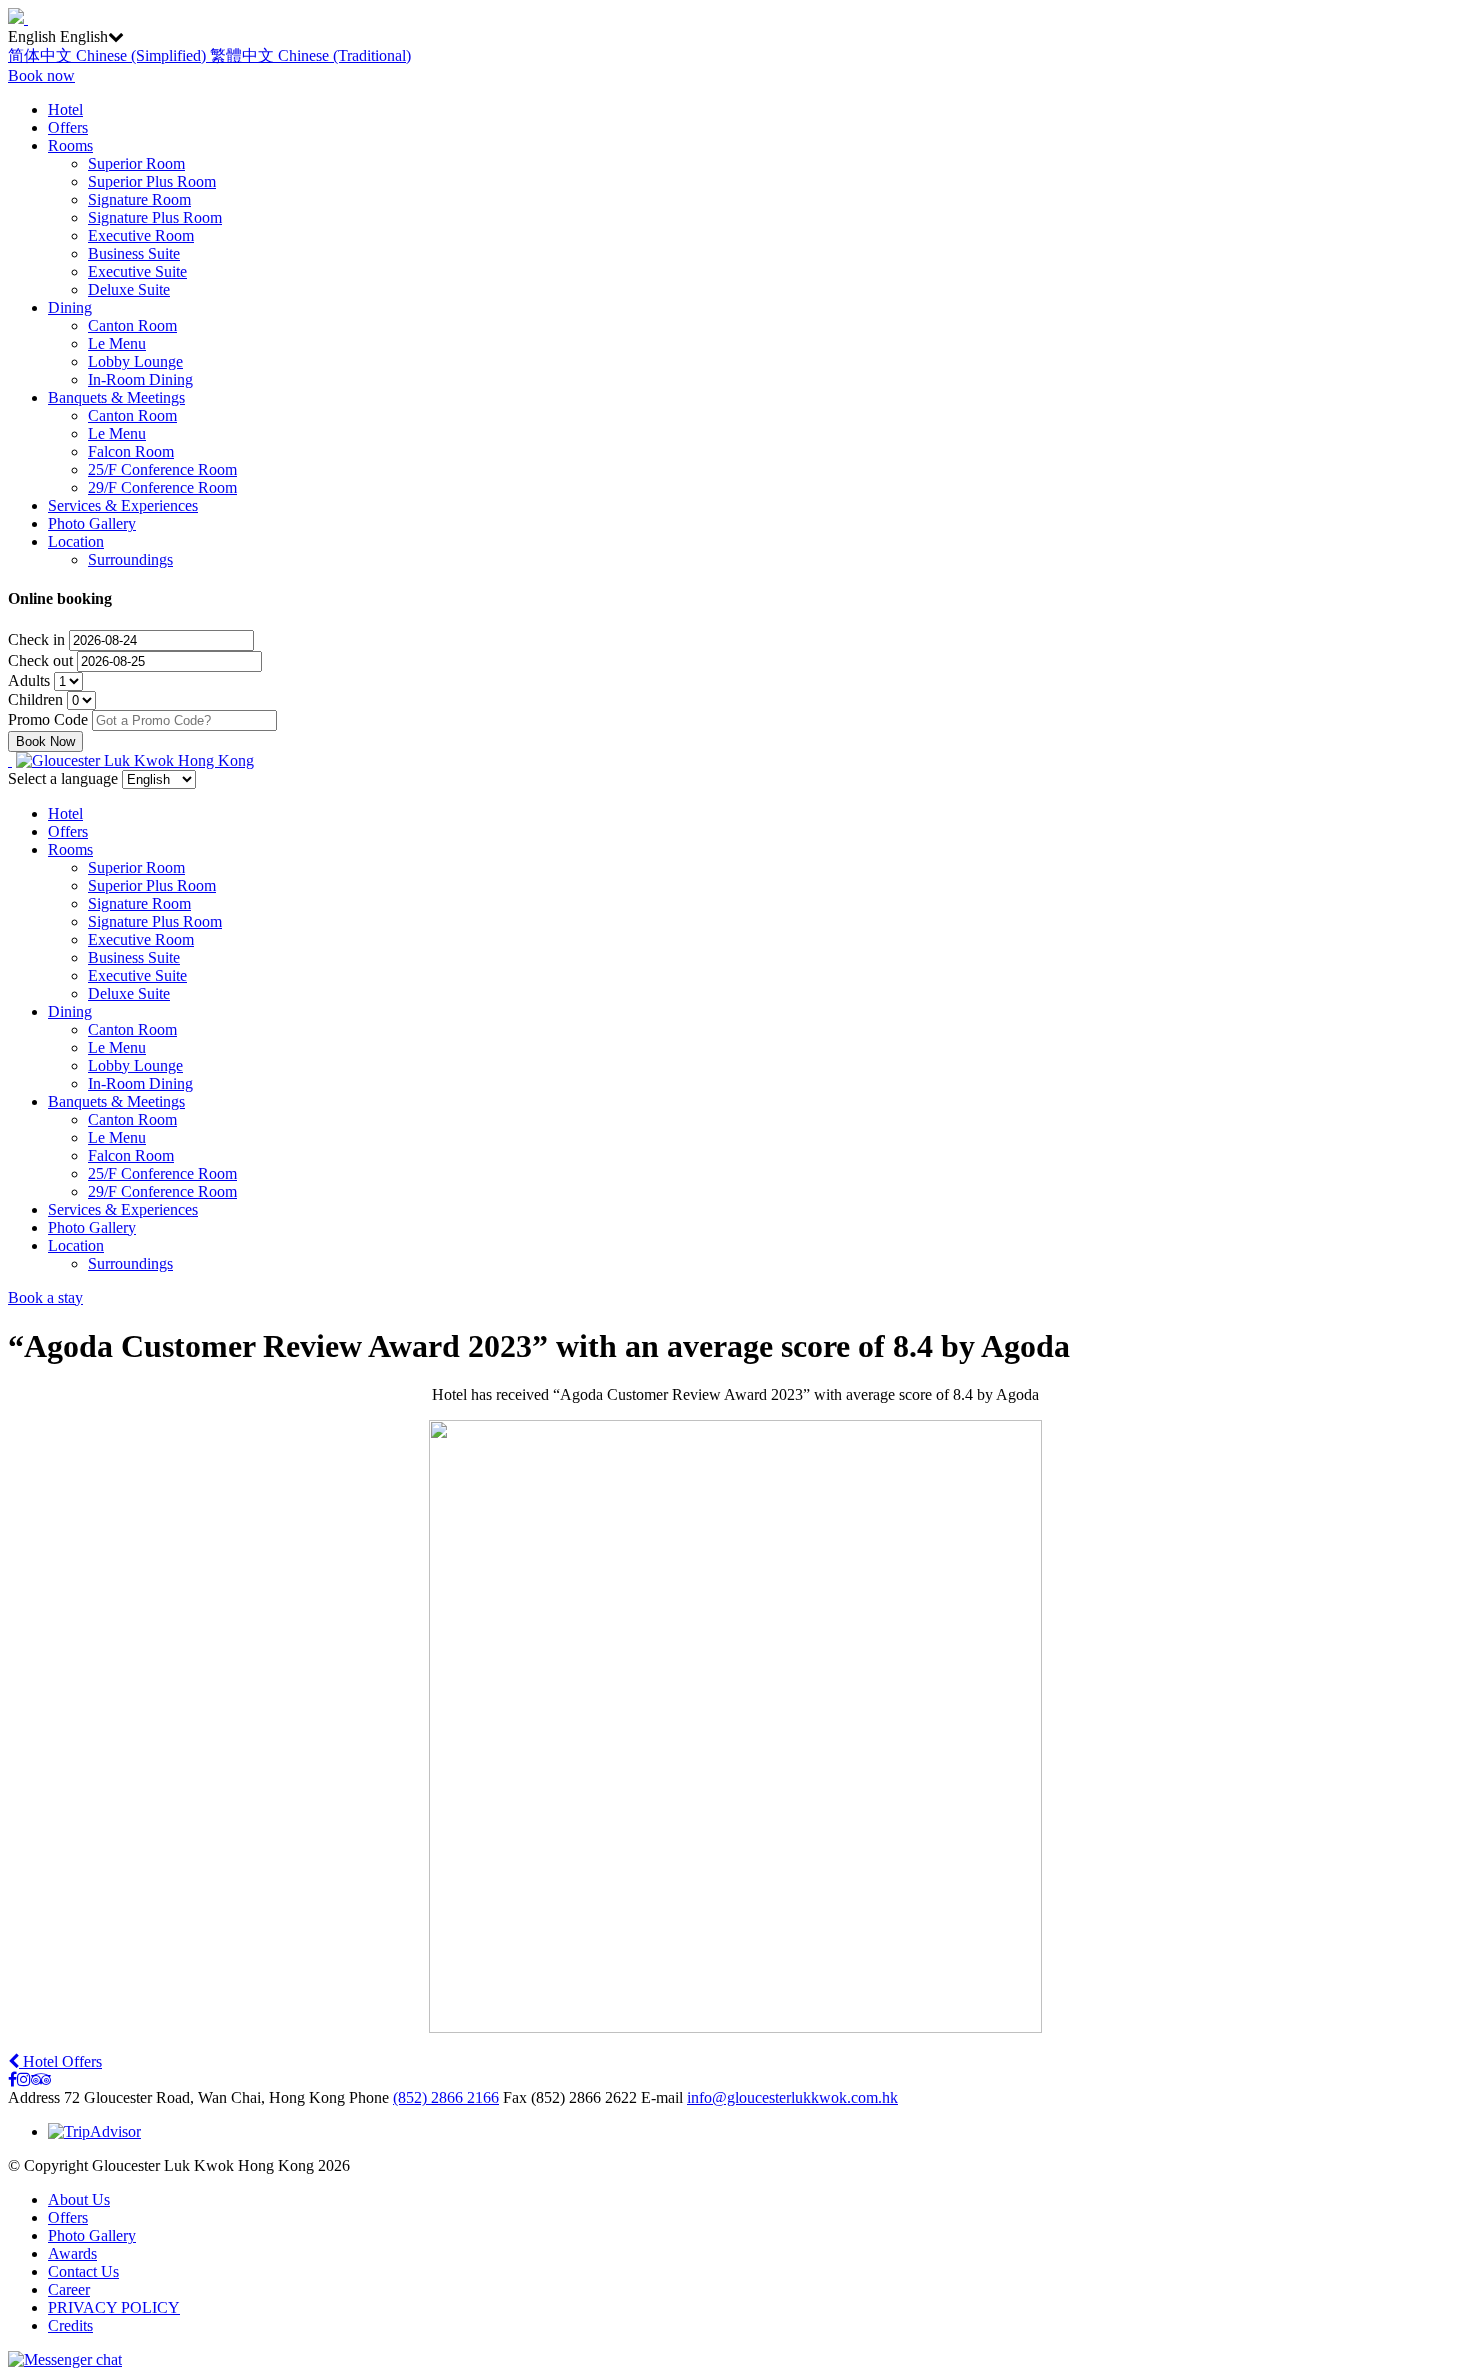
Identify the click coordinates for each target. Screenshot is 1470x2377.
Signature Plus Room (155, 217)
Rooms (70, 145)
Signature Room (139, 199)
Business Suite (134, 253)
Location (76, 541)
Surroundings (130, 559)
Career (69, 2289)
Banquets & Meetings (116, 397)
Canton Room (132, 325)
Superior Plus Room (152, 181)
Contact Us (83, 2271)
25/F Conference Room (162, 469)
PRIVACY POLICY (114, 2307)
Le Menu (117, 343)
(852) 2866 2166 (446, 2097)
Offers (68, 127)
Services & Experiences (123, 505)
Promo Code (48, 719)
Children (37, 699)
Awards (72, 2253)
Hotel (65, 109)
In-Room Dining (140, 379)
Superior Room (136, 163)
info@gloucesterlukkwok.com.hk (792, 2097)
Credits (70, 2325)
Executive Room (141, 235)
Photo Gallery (92, 523)
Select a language (63, 778)
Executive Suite (137, 271)
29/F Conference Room (162, 487)
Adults (31, 680)
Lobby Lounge (135, 361)
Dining (70, 307)
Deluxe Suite (129, 289)
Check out (42, 660)
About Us (79, 2199)
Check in (38, 639)
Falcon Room (131, 451)
